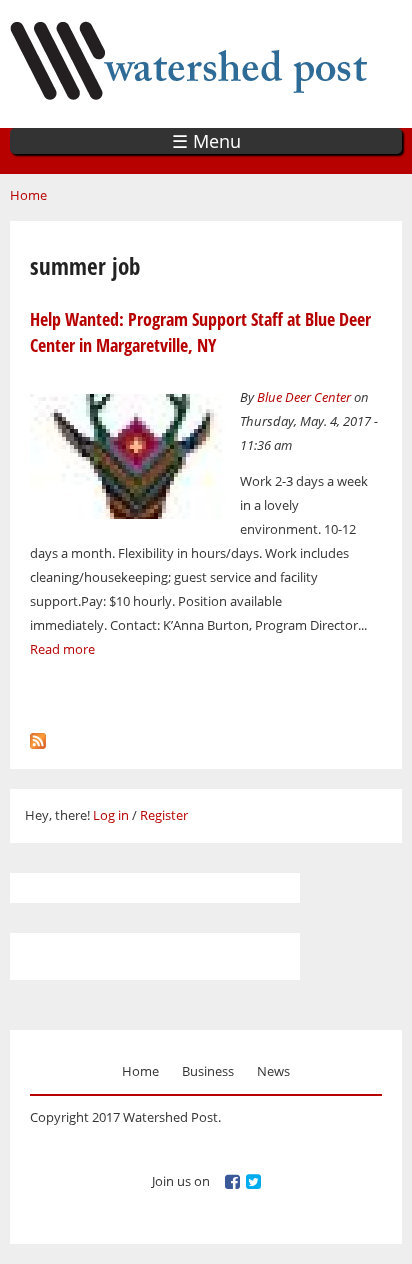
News (273, 1071)
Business (208, 1071)
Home (28, 195)
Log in (111, 815)
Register (164, 815)
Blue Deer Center (304, 397)
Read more (62, 649)
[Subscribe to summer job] (38, 737)
